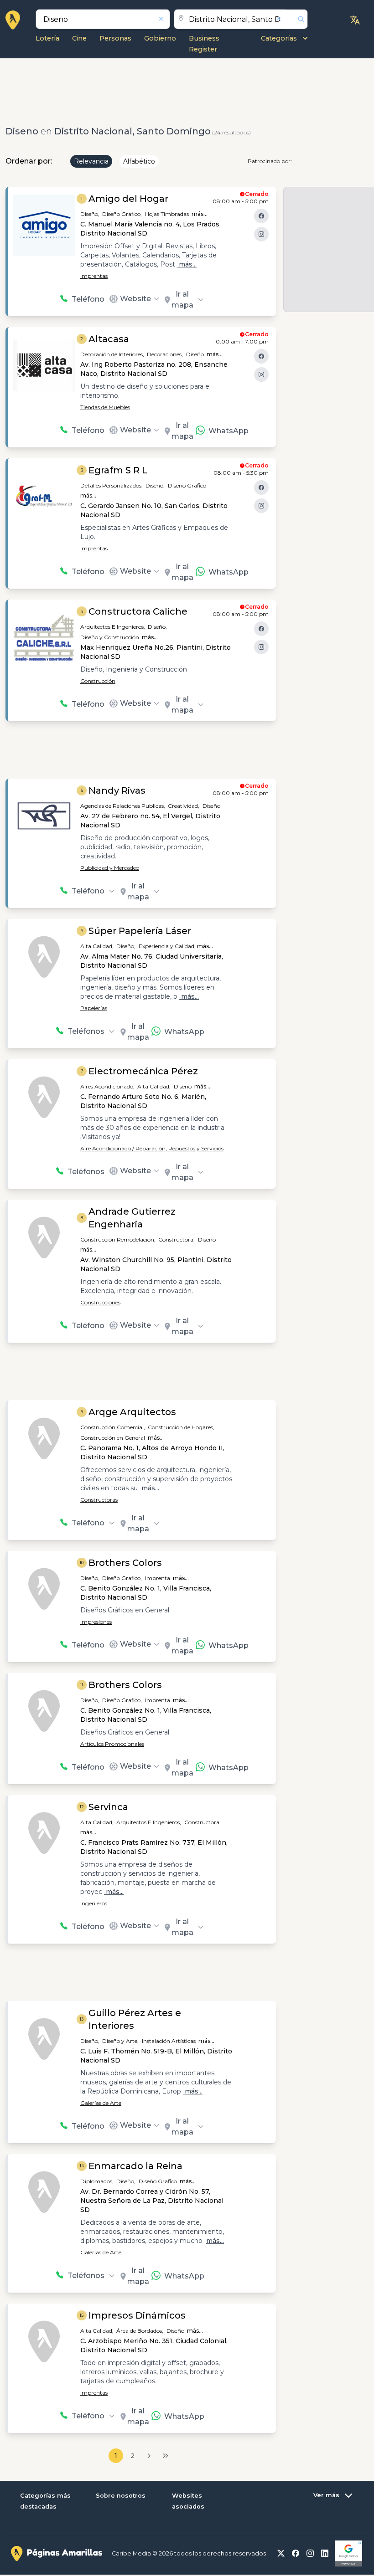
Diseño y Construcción (110, 637)
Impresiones (96, 1622)
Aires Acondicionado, (107, 1086)
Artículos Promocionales (112, 1744)
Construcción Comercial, (113, 1427)
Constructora (202, 1822)
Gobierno (160, 38)
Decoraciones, (165, 354)
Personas (115, 38)
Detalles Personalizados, (112, 485)
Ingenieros (94, 1903)
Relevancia (91, 161)
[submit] (297, 19)
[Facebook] (261, 216)
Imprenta (158, 1578)
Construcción (98, 681)
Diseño (195, 354)
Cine (79, 38)
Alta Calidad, (97, 946)
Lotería (47, 38)
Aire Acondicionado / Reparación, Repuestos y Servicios (152, 1148)
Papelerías (94, 1008)
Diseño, (90, 214)
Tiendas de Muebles (105, 407)
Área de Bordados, (140, 2331)
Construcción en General (113, 1438)
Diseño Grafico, (122, 214)
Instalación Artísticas (169, 2041)
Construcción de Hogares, (181, 1427)
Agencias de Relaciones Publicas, (123, 806)
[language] (355, 20)
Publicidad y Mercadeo (110, 868)
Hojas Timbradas (167, 214)
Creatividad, (184, 806)
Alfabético (139, 161)
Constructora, (177, 1239)
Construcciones (100, 1302)
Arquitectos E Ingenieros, (113, 627)
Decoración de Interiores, (112, 354)
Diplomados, (97, 2181)
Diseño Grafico (187, 485)
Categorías (279, 38)
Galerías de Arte (101, 2103)
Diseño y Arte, (120, 2041)
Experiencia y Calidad (166, 946)
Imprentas (94, 276)
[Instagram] (261, 234)
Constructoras (99, 1500)
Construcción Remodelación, (118, 1239)
